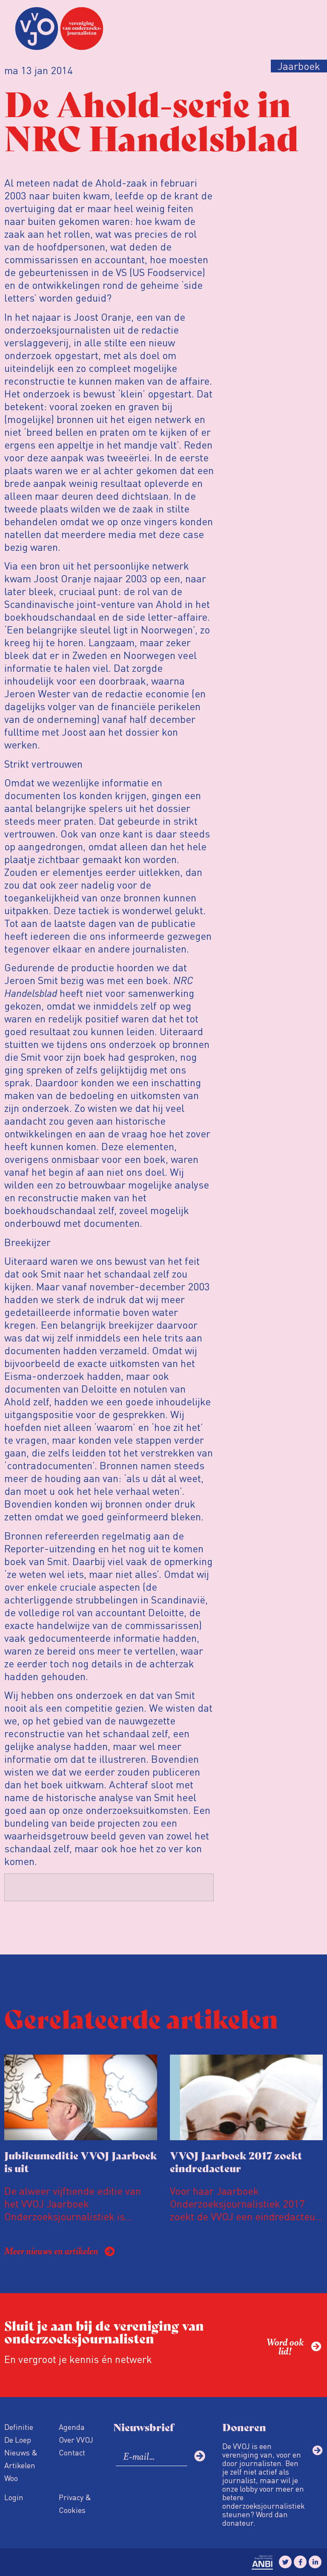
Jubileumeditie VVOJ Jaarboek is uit (81, 2161)
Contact (72, 2452)
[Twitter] (285, 2562)
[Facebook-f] (300, 2562)
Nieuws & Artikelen (21, 2459)
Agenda (72, 2427)
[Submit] (200, 2456)
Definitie (19, 2427)
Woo (11, 2478)
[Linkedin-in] (315, 2562)
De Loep (18, 2439)
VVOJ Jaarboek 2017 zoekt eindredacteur (236, 2161)
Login (14, 2497)
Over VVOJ (76, 2439)
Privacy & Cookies (75, 2503)
